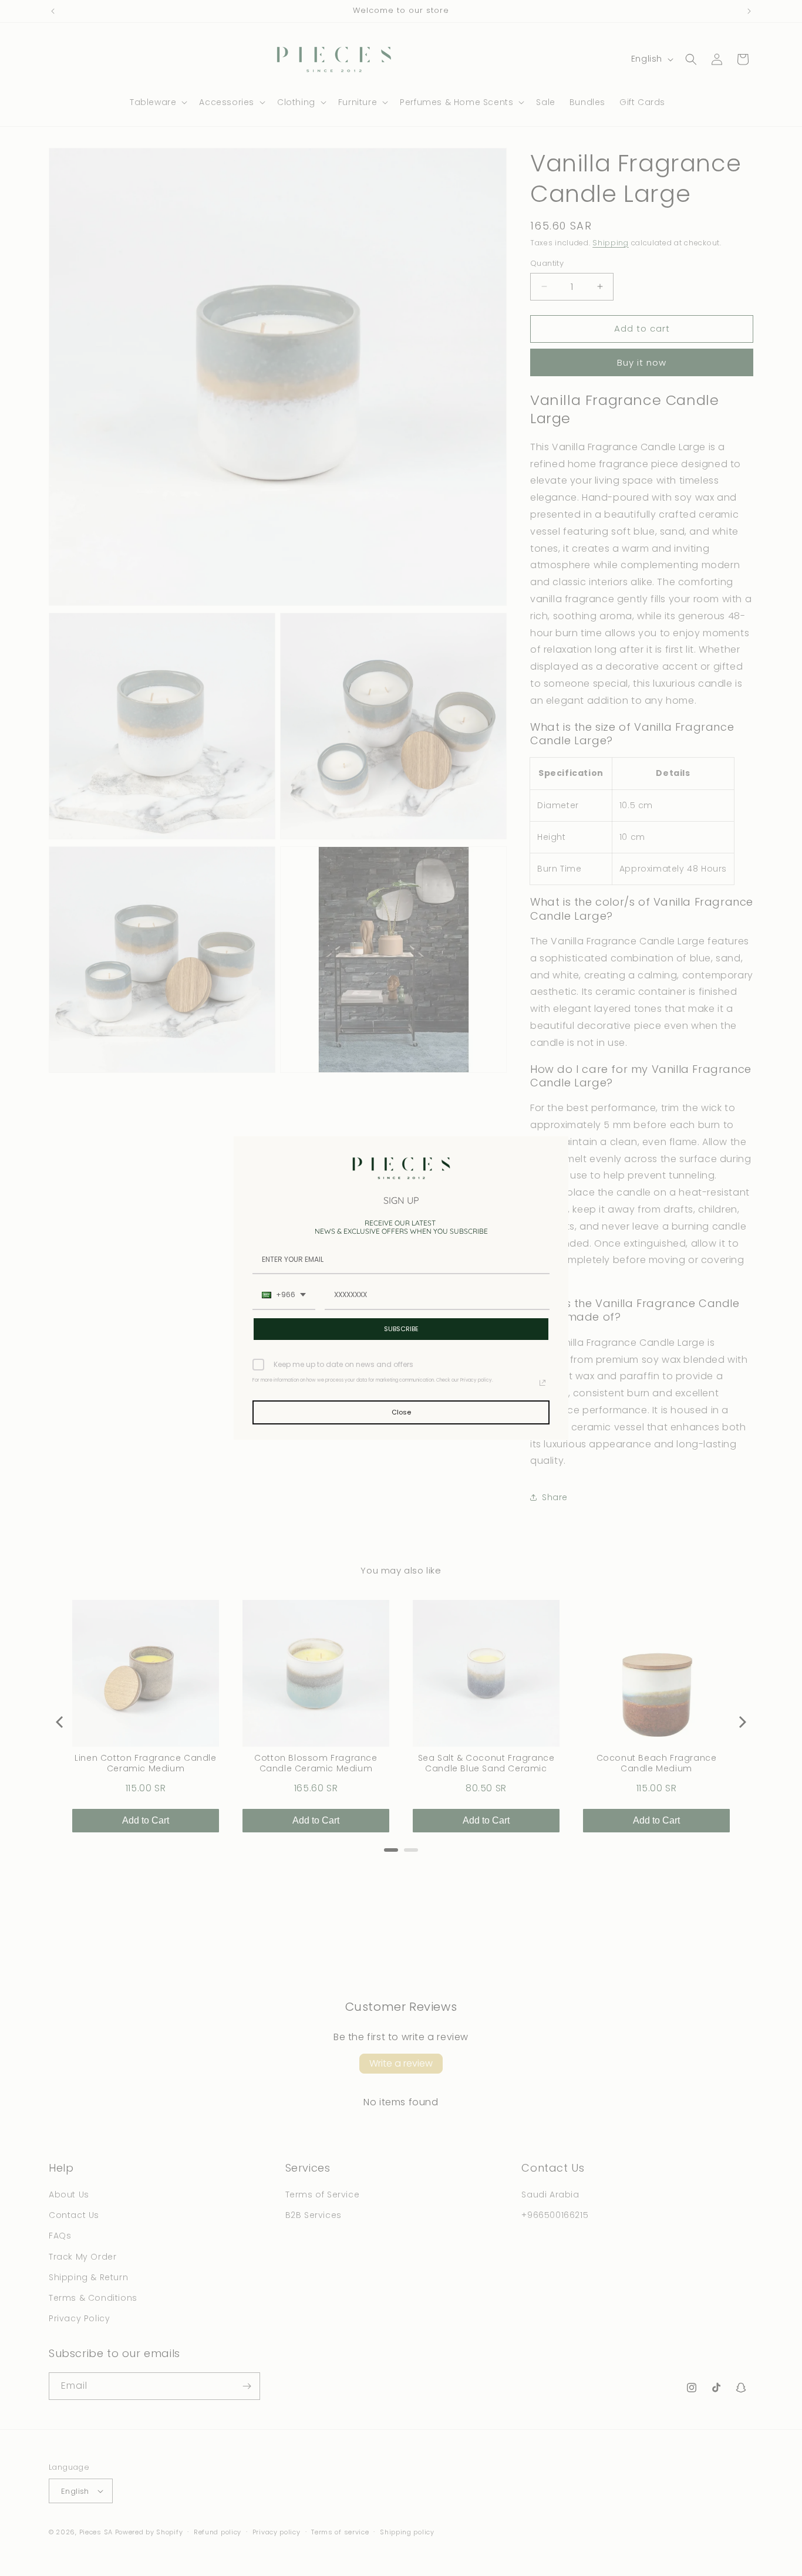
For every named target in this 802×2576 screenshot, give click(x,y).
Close (401, 1412)
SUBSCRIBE (401, 1329)
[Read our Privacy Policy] (542, 1383)
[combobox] (284, 1295)
